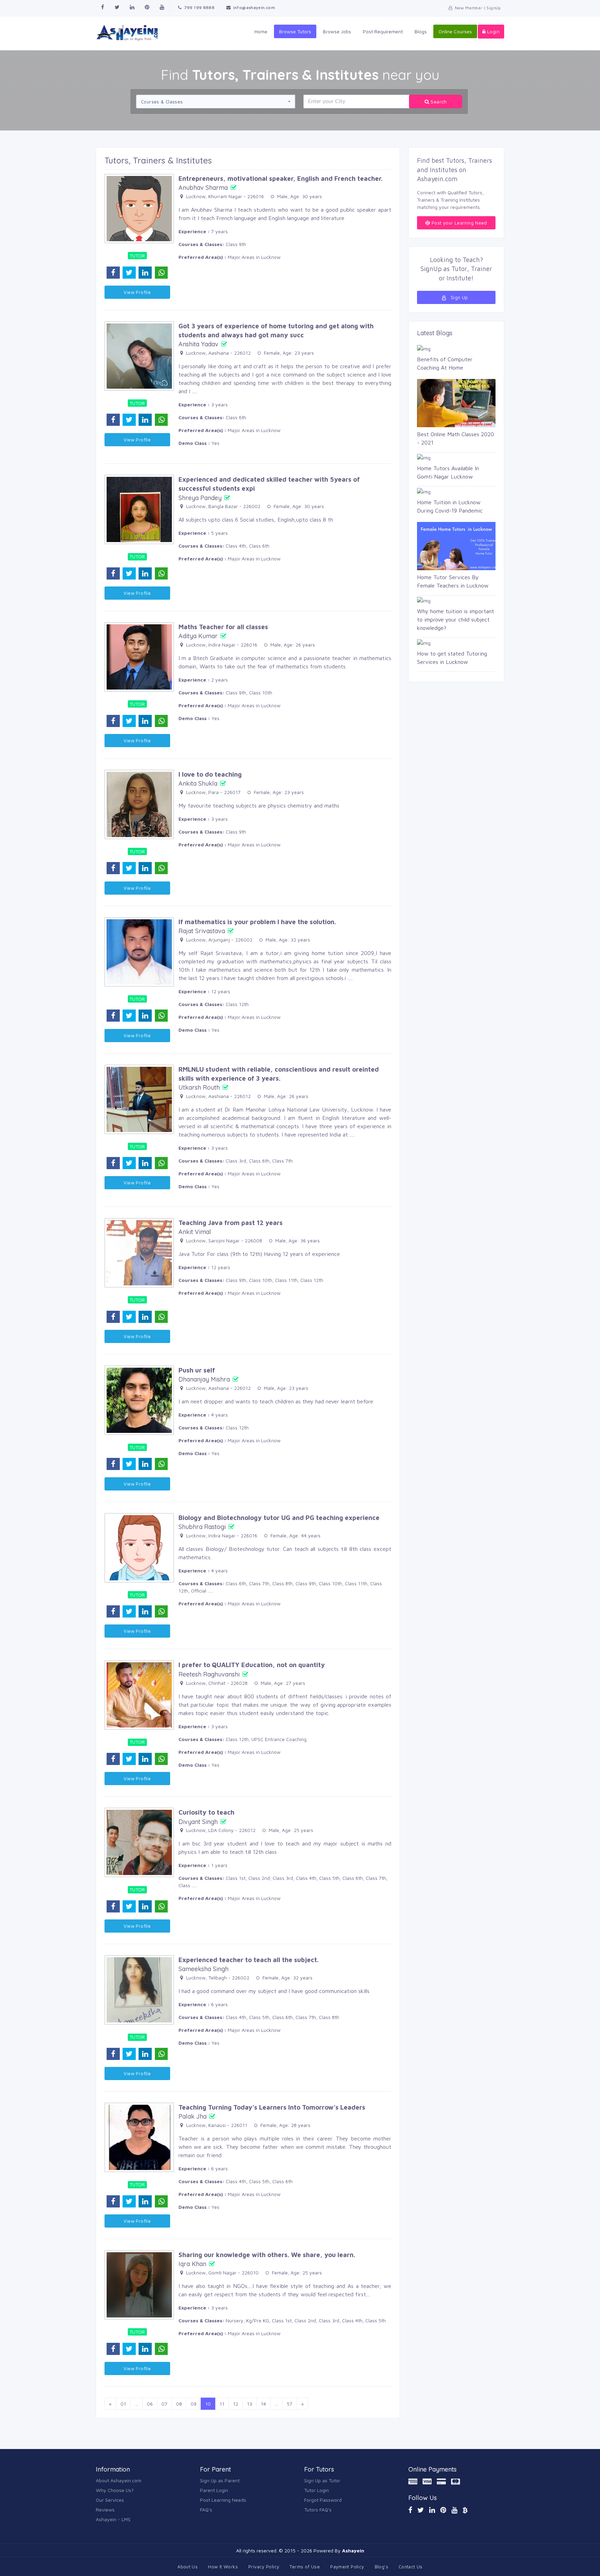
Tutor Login (316, 2490)
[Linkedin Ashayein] (132, 7)
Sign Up (458, 297)
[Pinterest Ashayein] (147, 7)
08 (179, 2404)
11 (222, 2404)
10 (208, 2404)
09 (194, 2404)
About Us (187, 2567)
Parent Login (214, 2490)
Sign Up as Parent (220, 2480)
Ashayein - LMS (113, 2519)
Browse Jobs (337, 31)
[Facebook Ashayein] (103, 7)
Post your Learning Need (459, 223)
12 (236, 2404)
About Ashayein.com (119, 2480)
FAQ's (206, 2510)
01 (123, 2404)
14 (263, 2404)
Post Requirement (383, 31)
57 (290, 2404)
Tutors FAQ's (318, 2510)
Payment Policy (347, 2567)
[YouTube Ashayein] (454, 2510)
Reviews (105, 2510)
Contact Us (411, 2567)
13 (249, 2404)
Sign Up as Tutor (322, 2480)
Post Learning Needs (223, 2500)
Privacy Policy (264, 2567)
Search (438, 102)
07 (164, 2404)
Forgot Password (323, 2500)
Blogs (421, 31)
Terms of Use (305, 2567)
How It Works (223, 2567)
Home (261, 31)
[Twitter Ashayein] (117, 7)
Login (493, 31)
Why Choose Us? (115, 2490)
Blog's (381, 2567)
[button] (216, 102)
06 (150, 2404)
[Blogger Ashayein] (465, 2510)
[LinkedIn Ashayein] (432, 2510)
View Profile (137, 292)
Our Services (110, 2500)
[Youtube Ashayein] (162, 7)
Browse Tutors (295, 31)
